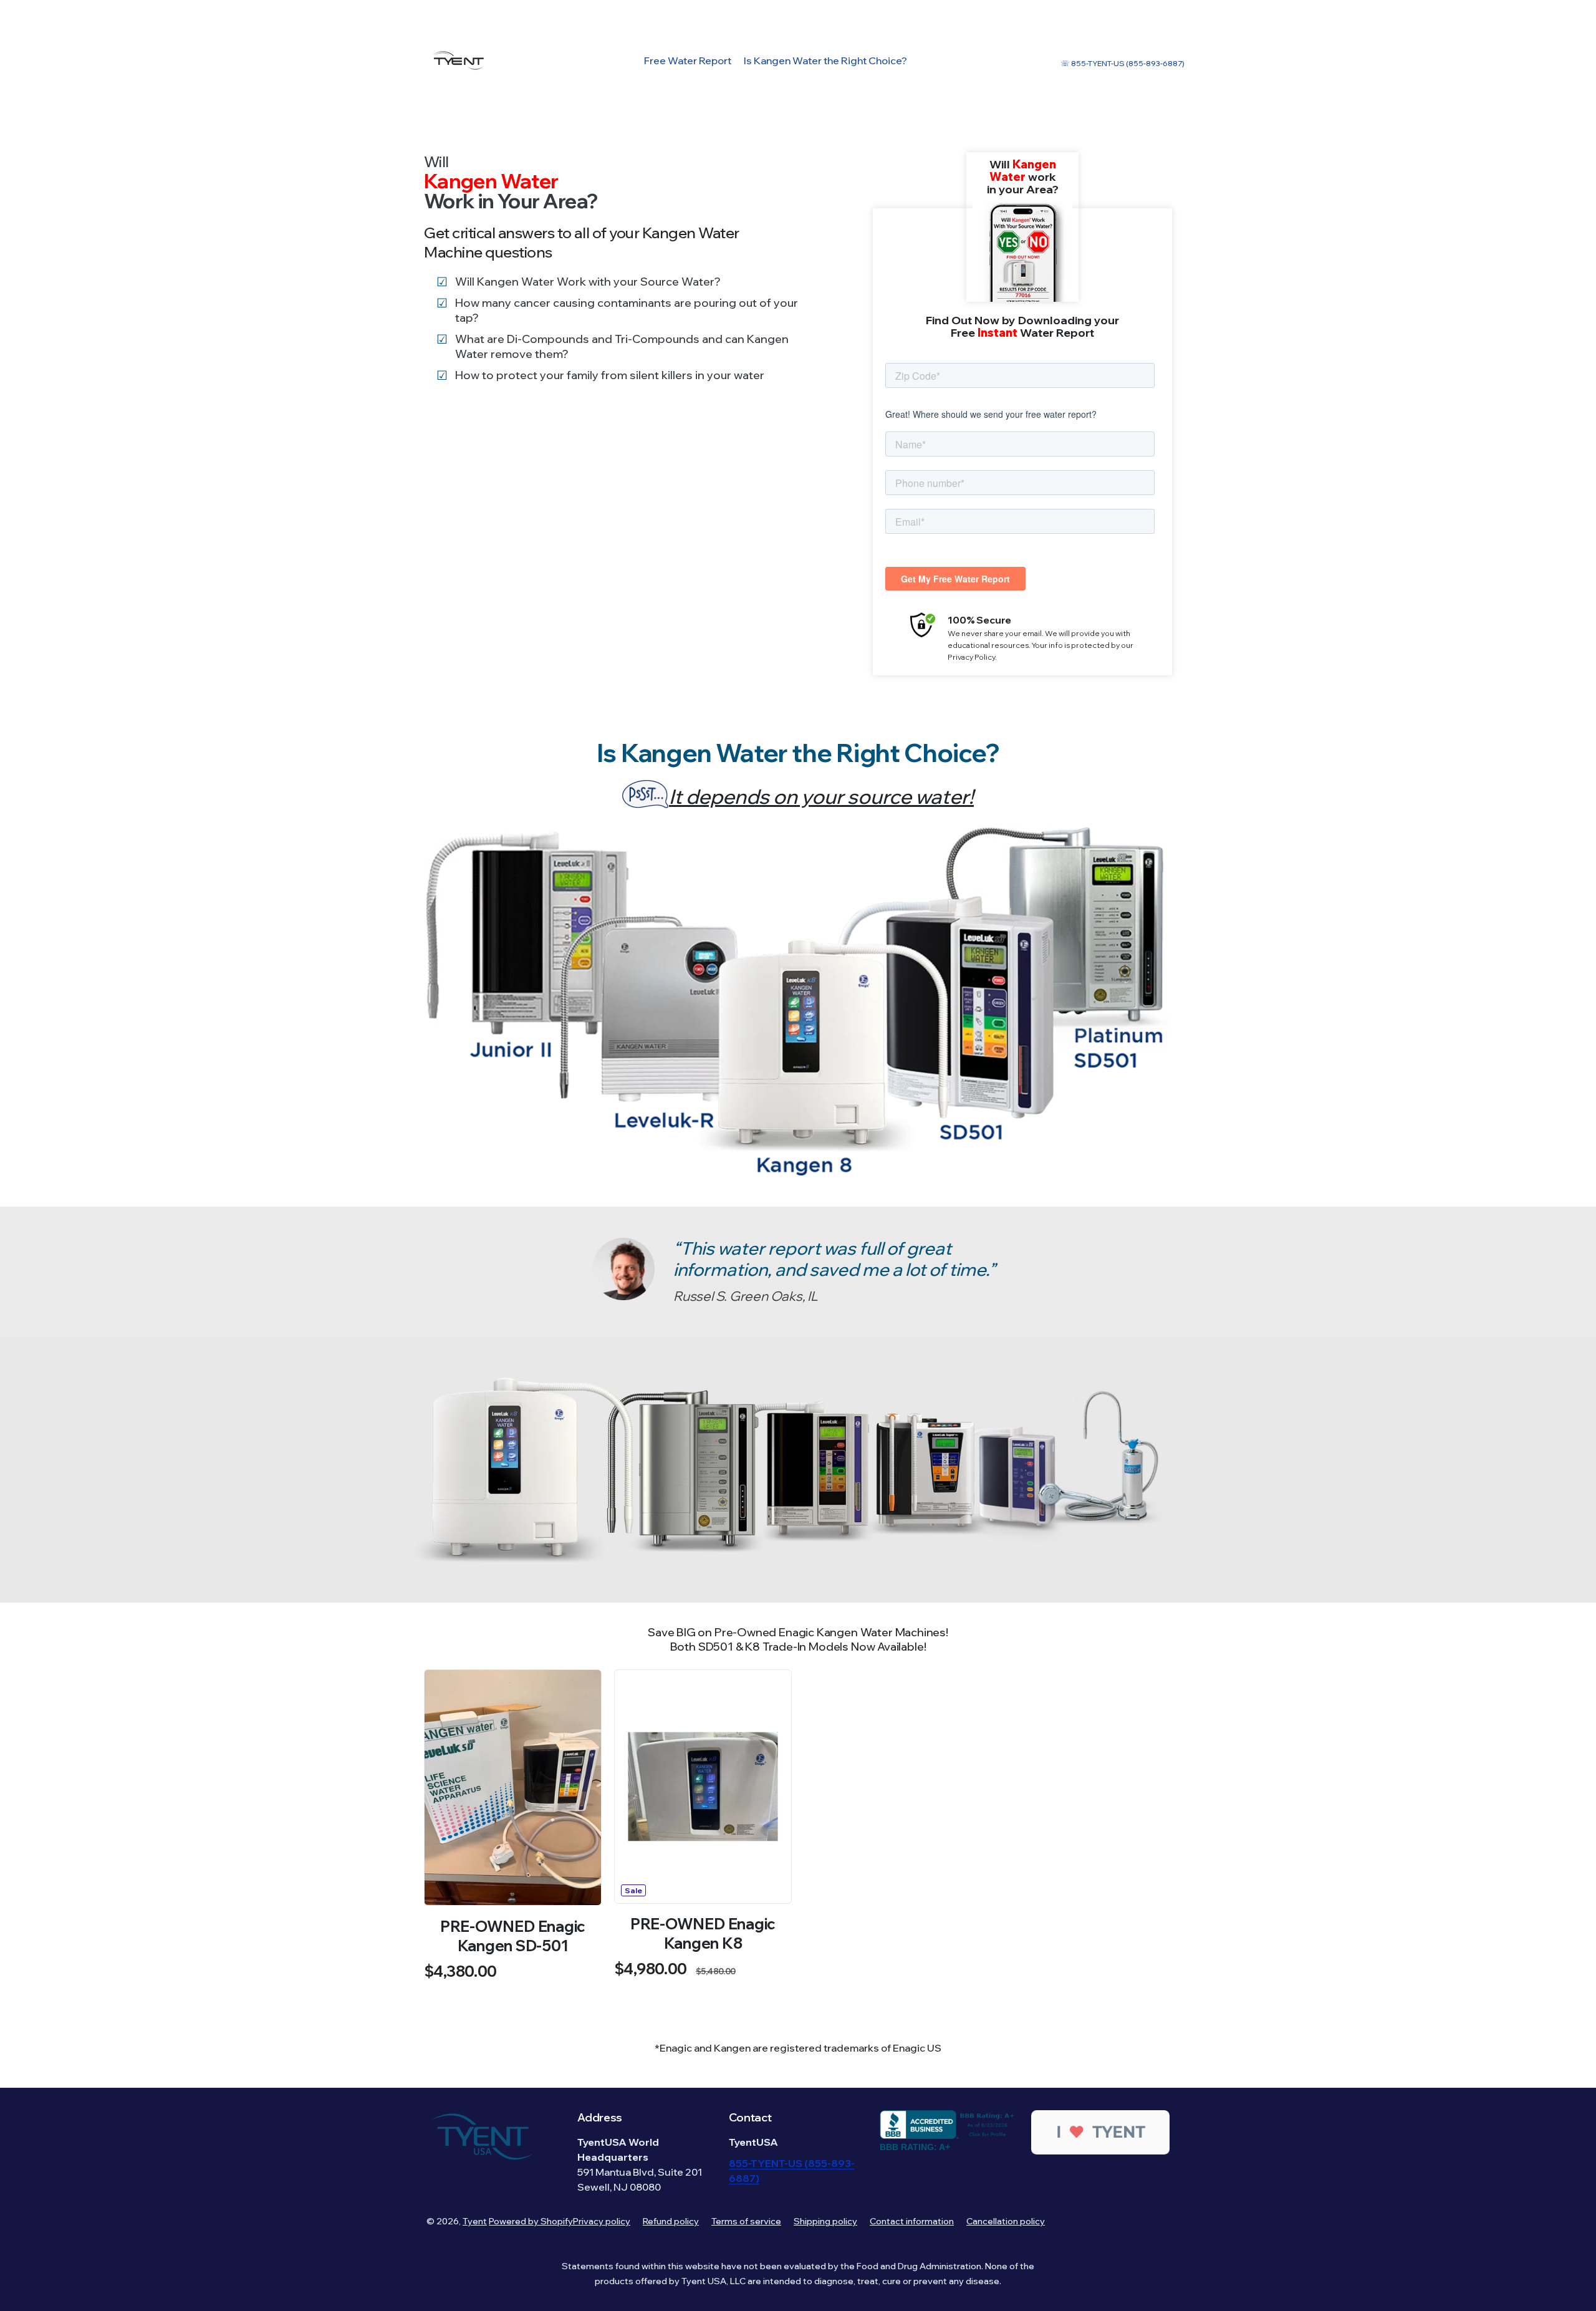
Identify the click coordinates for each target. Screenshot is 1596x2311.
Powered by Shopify (531, 2221)
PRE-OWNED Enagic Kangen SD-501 (513, 1936)
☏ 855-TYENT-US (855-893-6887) (1122, 63)
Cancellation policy (1006, 2221)
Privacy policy (602, 2221)
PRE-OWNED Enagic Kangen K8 (703, 1933)
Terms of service (746, 2221)
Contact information (912, 2221)
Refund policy (671, 2221)
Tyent (475, 2221)
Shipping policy (825, 2221)
